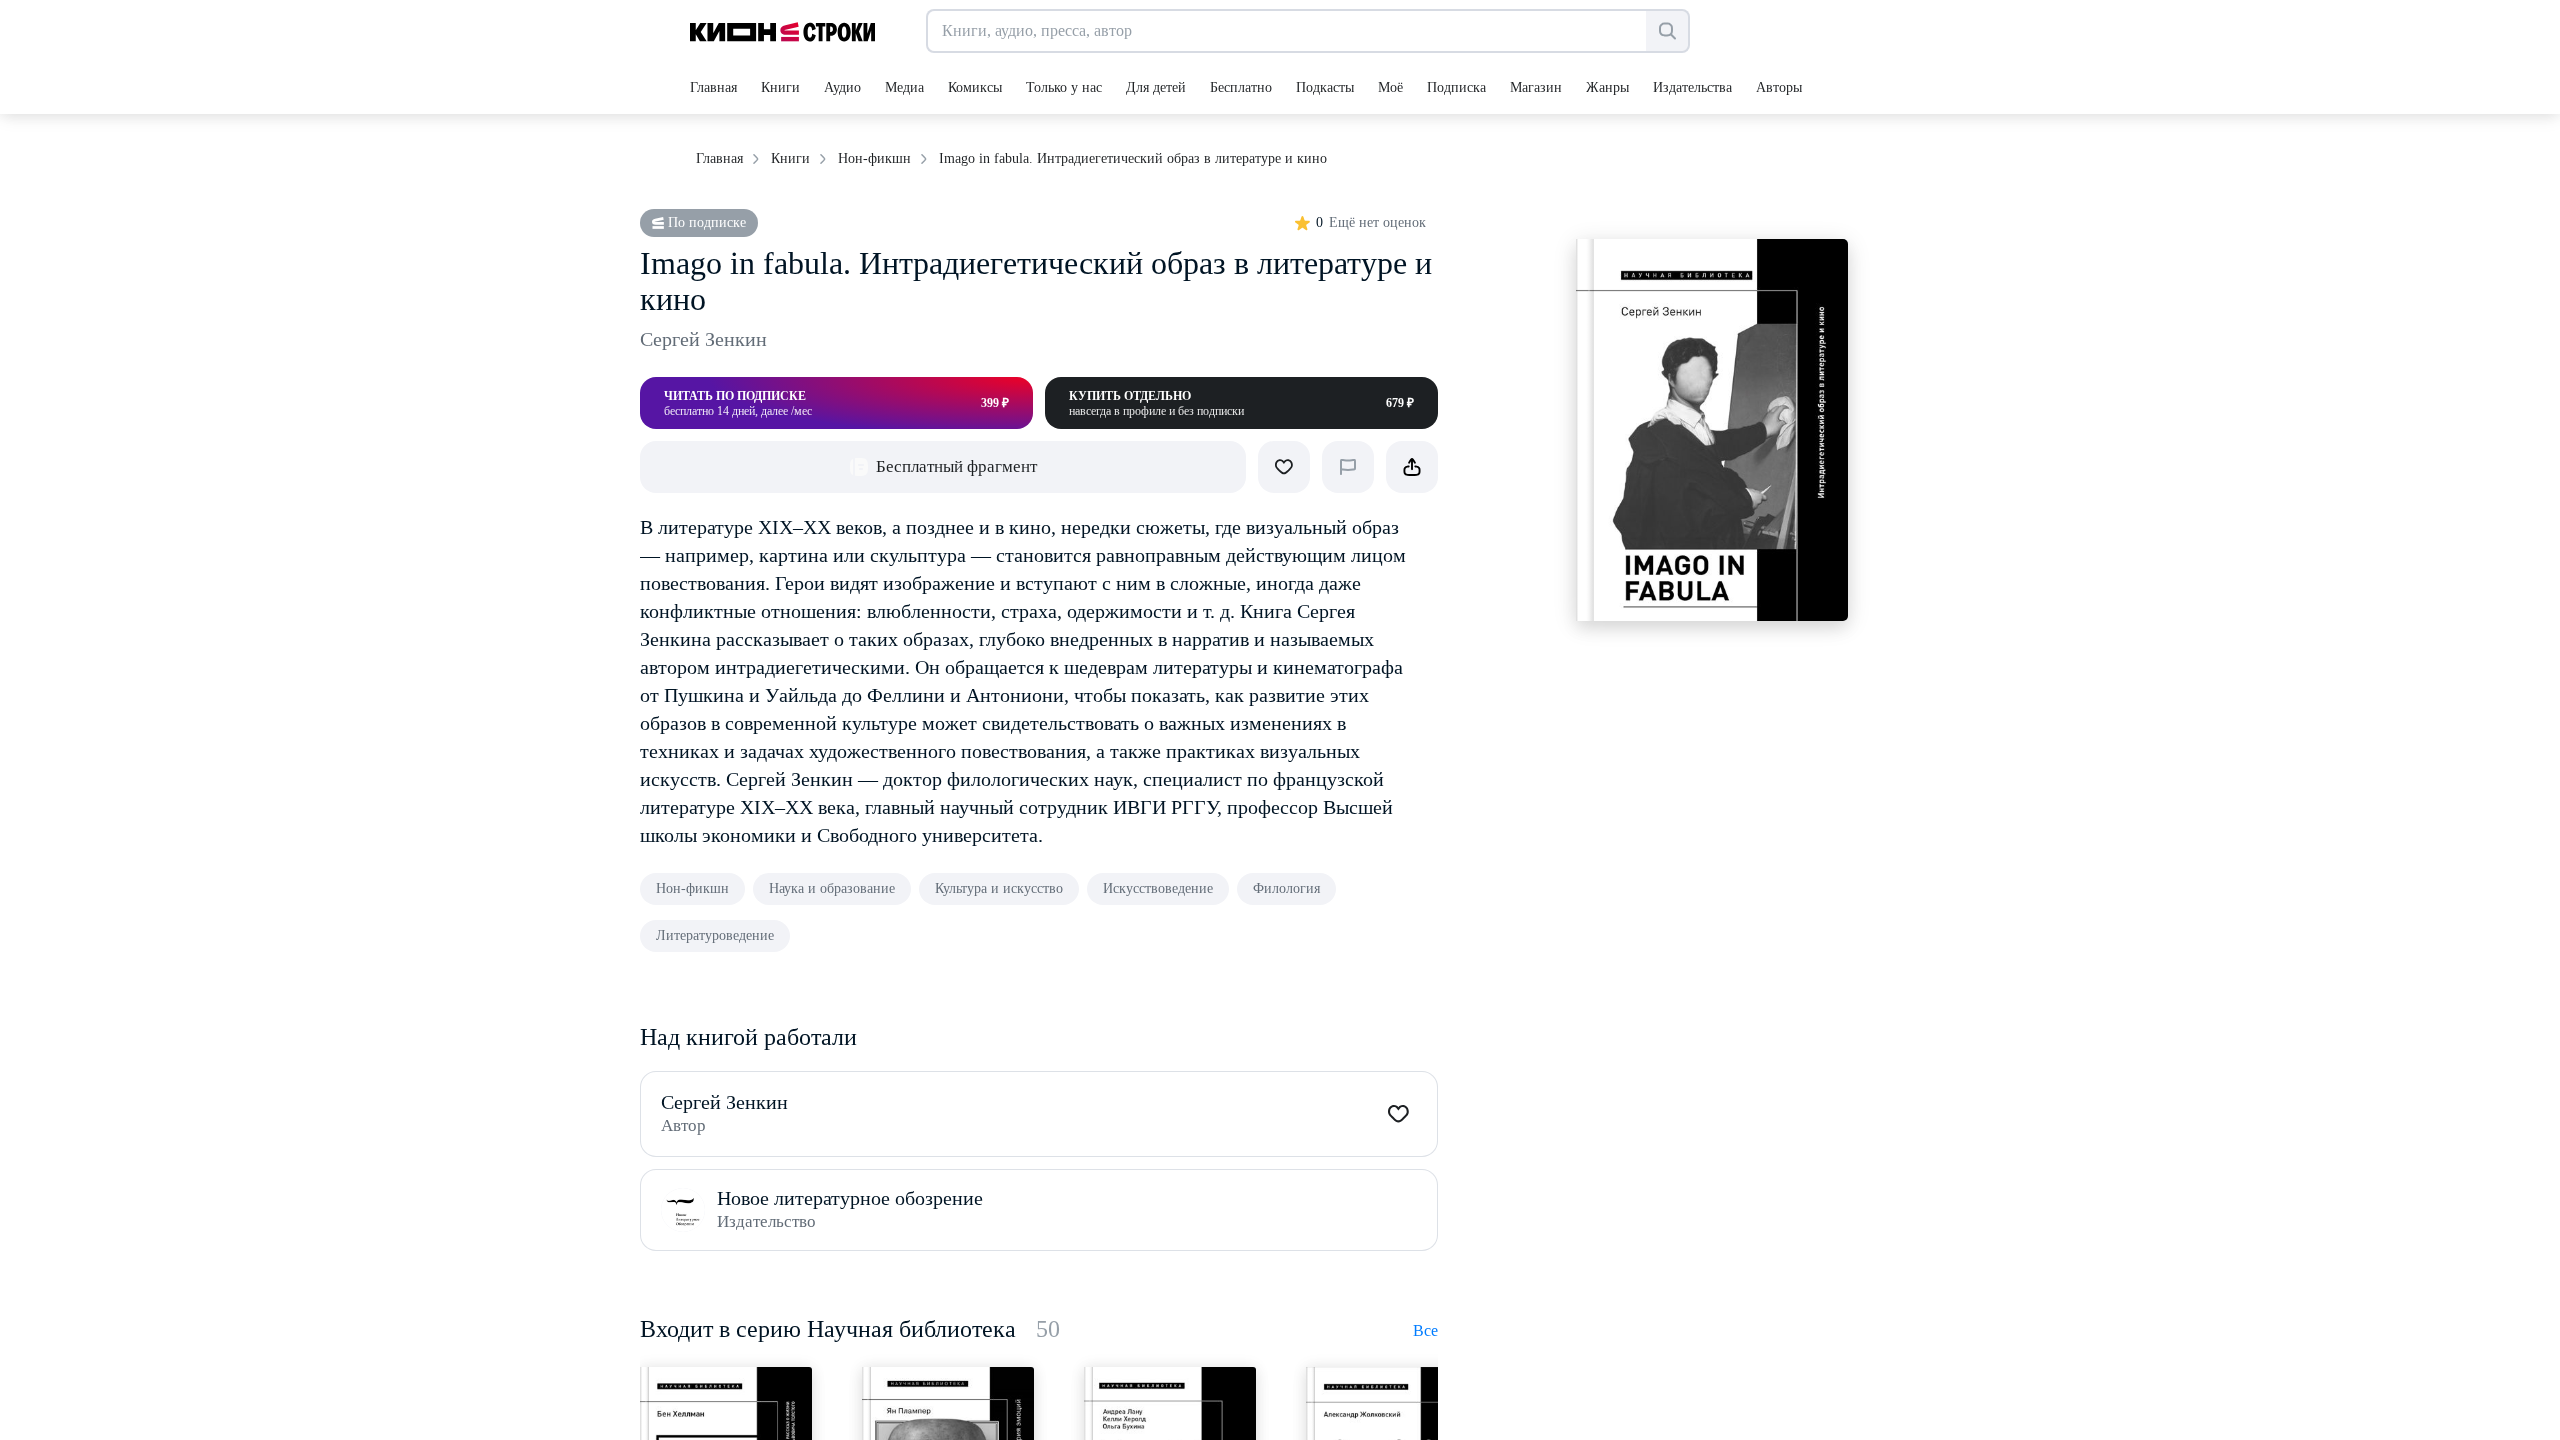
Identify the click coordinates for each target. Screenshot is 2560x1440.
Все (1425, 1330)
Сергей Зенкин (703, 339)
